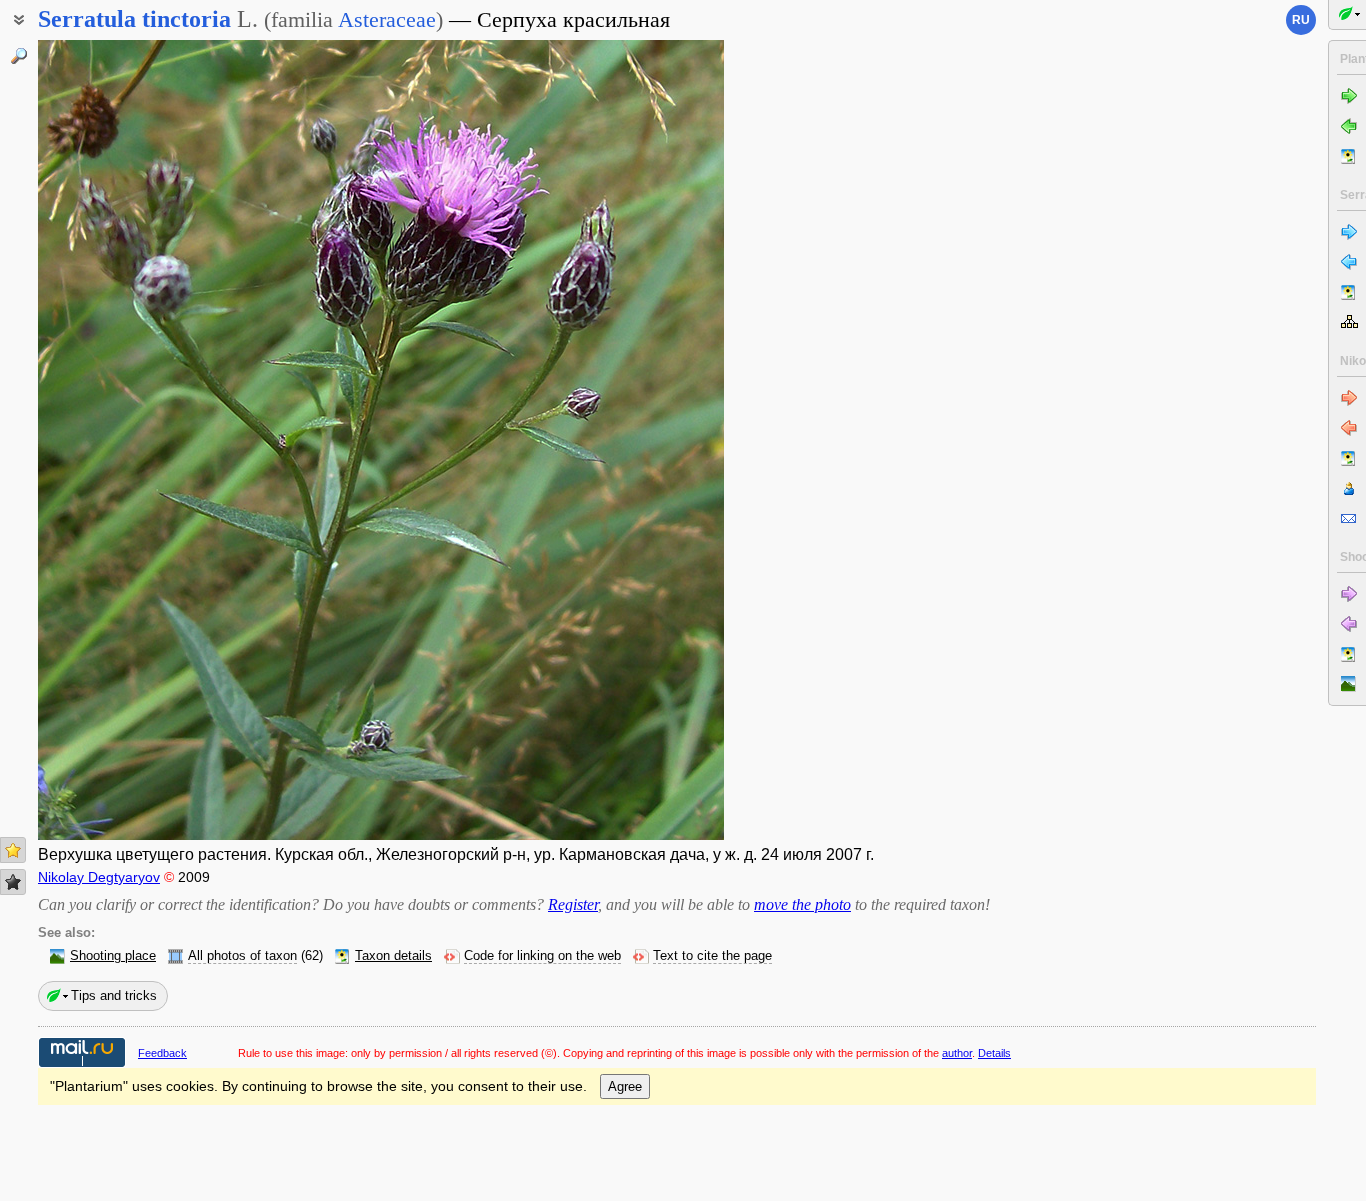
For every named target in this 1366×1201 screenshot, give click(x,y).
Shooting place (113, 956)
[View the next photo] (650, 440)
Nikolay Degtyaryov (99, 877)
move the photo (802, 904)
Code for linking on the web (542, 956)
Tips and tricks (114, 995)
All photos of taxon (242, 956)
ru (1301, 20)
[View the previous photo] (111, 440)
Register (573, 904)
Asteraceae (387, 19)
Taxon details (393, 956)
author (957, 1053)
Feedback (162, 1053)
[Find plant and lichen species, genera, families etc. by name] (19, 56)
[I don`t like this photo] (13, 882)
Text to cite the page (712, 956)
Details (994, 1053)
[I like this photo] (13, 850)
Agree (625, 1086)
